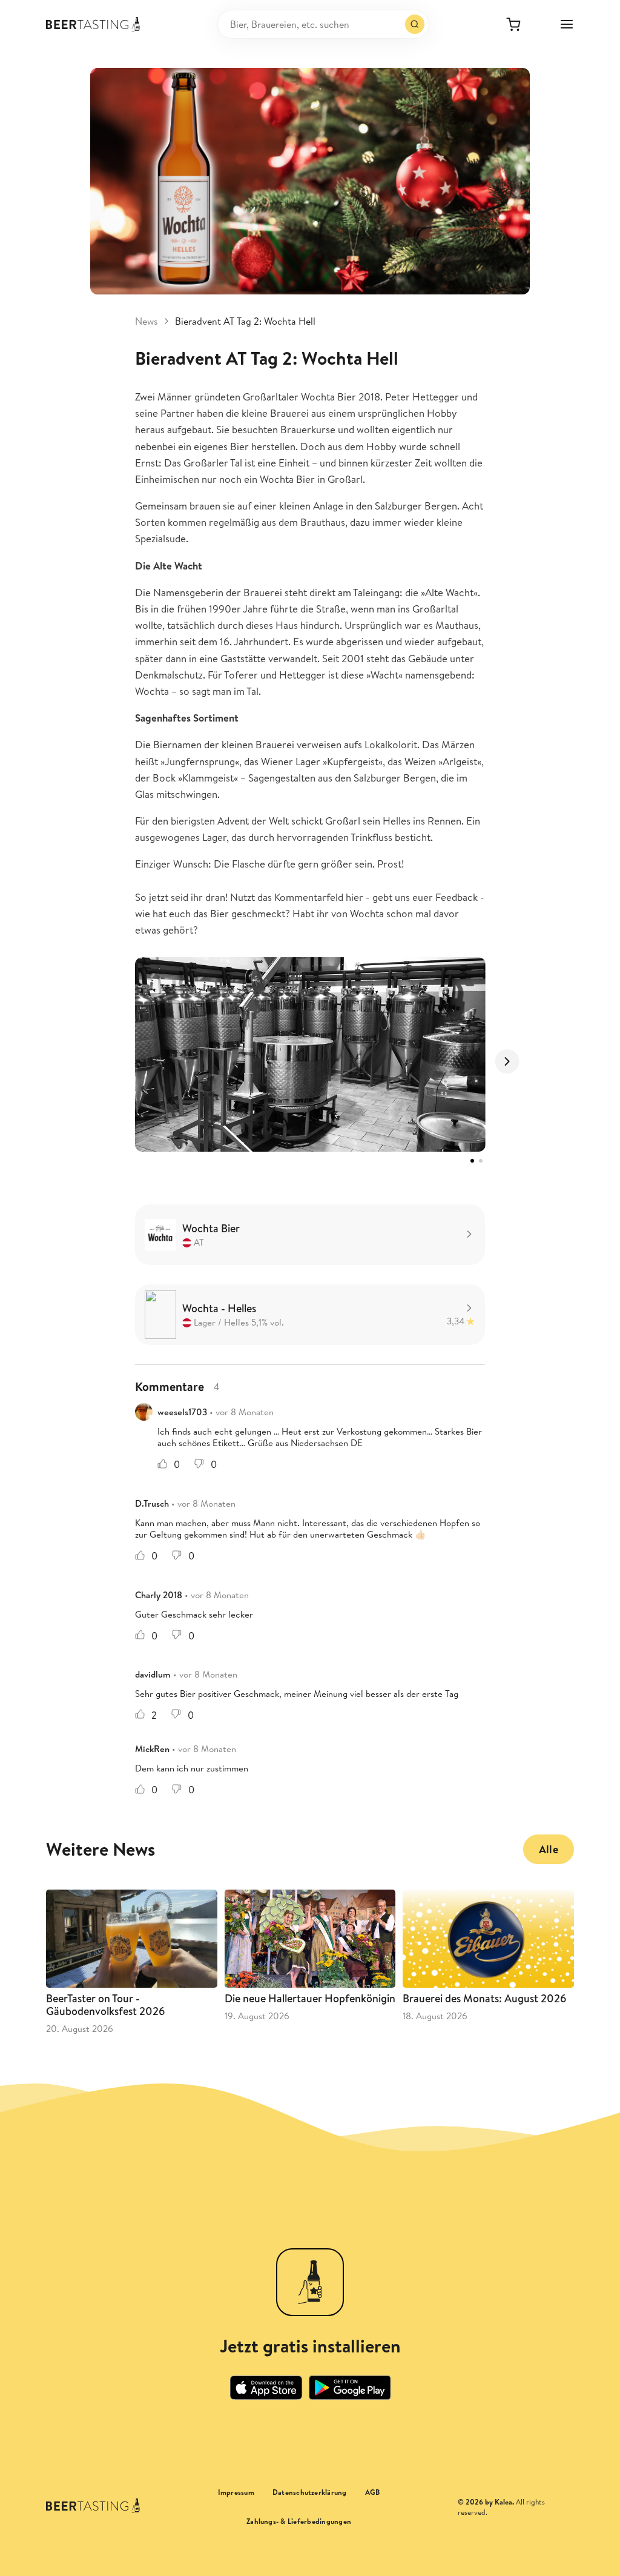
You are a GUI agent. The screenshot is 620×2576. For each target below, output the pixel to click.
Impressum (236, 2492)
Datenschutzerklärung (310, 2492)
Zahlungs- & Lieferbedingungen (299, 2521)
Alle (549, 1849)
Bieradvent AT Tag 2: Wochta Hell (245, 321)
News (147, 321)
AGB (373, 2492)
